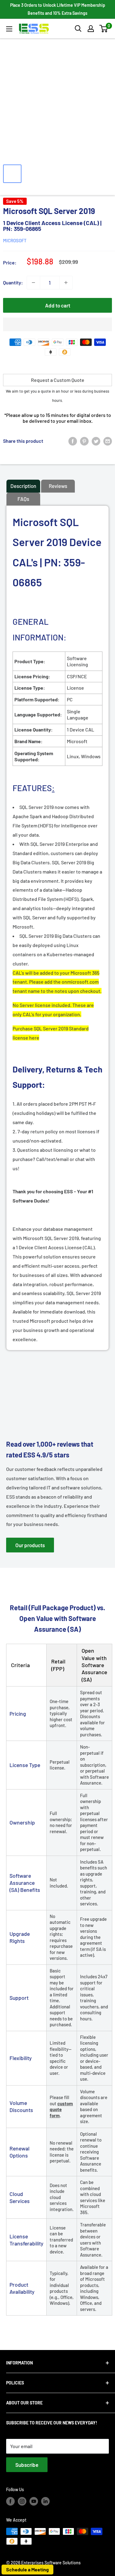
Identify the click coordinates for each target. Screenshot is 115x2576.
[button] (103, 29)
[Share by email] (108, 441)
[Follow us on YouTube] (34, 2501)
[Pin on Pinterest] (84, 441)
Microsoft (15, 240)
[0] (104, 29)
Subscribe (27, 2465)
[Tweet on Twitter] (96, 441)
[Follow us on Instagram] (22, 2501)
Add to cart (58, 305)
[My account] (91, 29)
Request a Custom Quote (58, 380)
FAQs (23, 499)
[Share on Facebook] (73, 441)
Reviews (58, 486)
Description (23, 486)
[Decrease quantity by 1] (33, 283)
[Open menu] (9, 29)
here (34, 1038)
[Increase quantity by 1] (66, 283)
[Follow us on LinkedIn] (45, 2501)
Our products (30, 1545)
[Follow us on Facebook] (10, 2501)
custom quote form (61, 2109)
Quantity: (13, 282)
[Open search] (78, 29)
